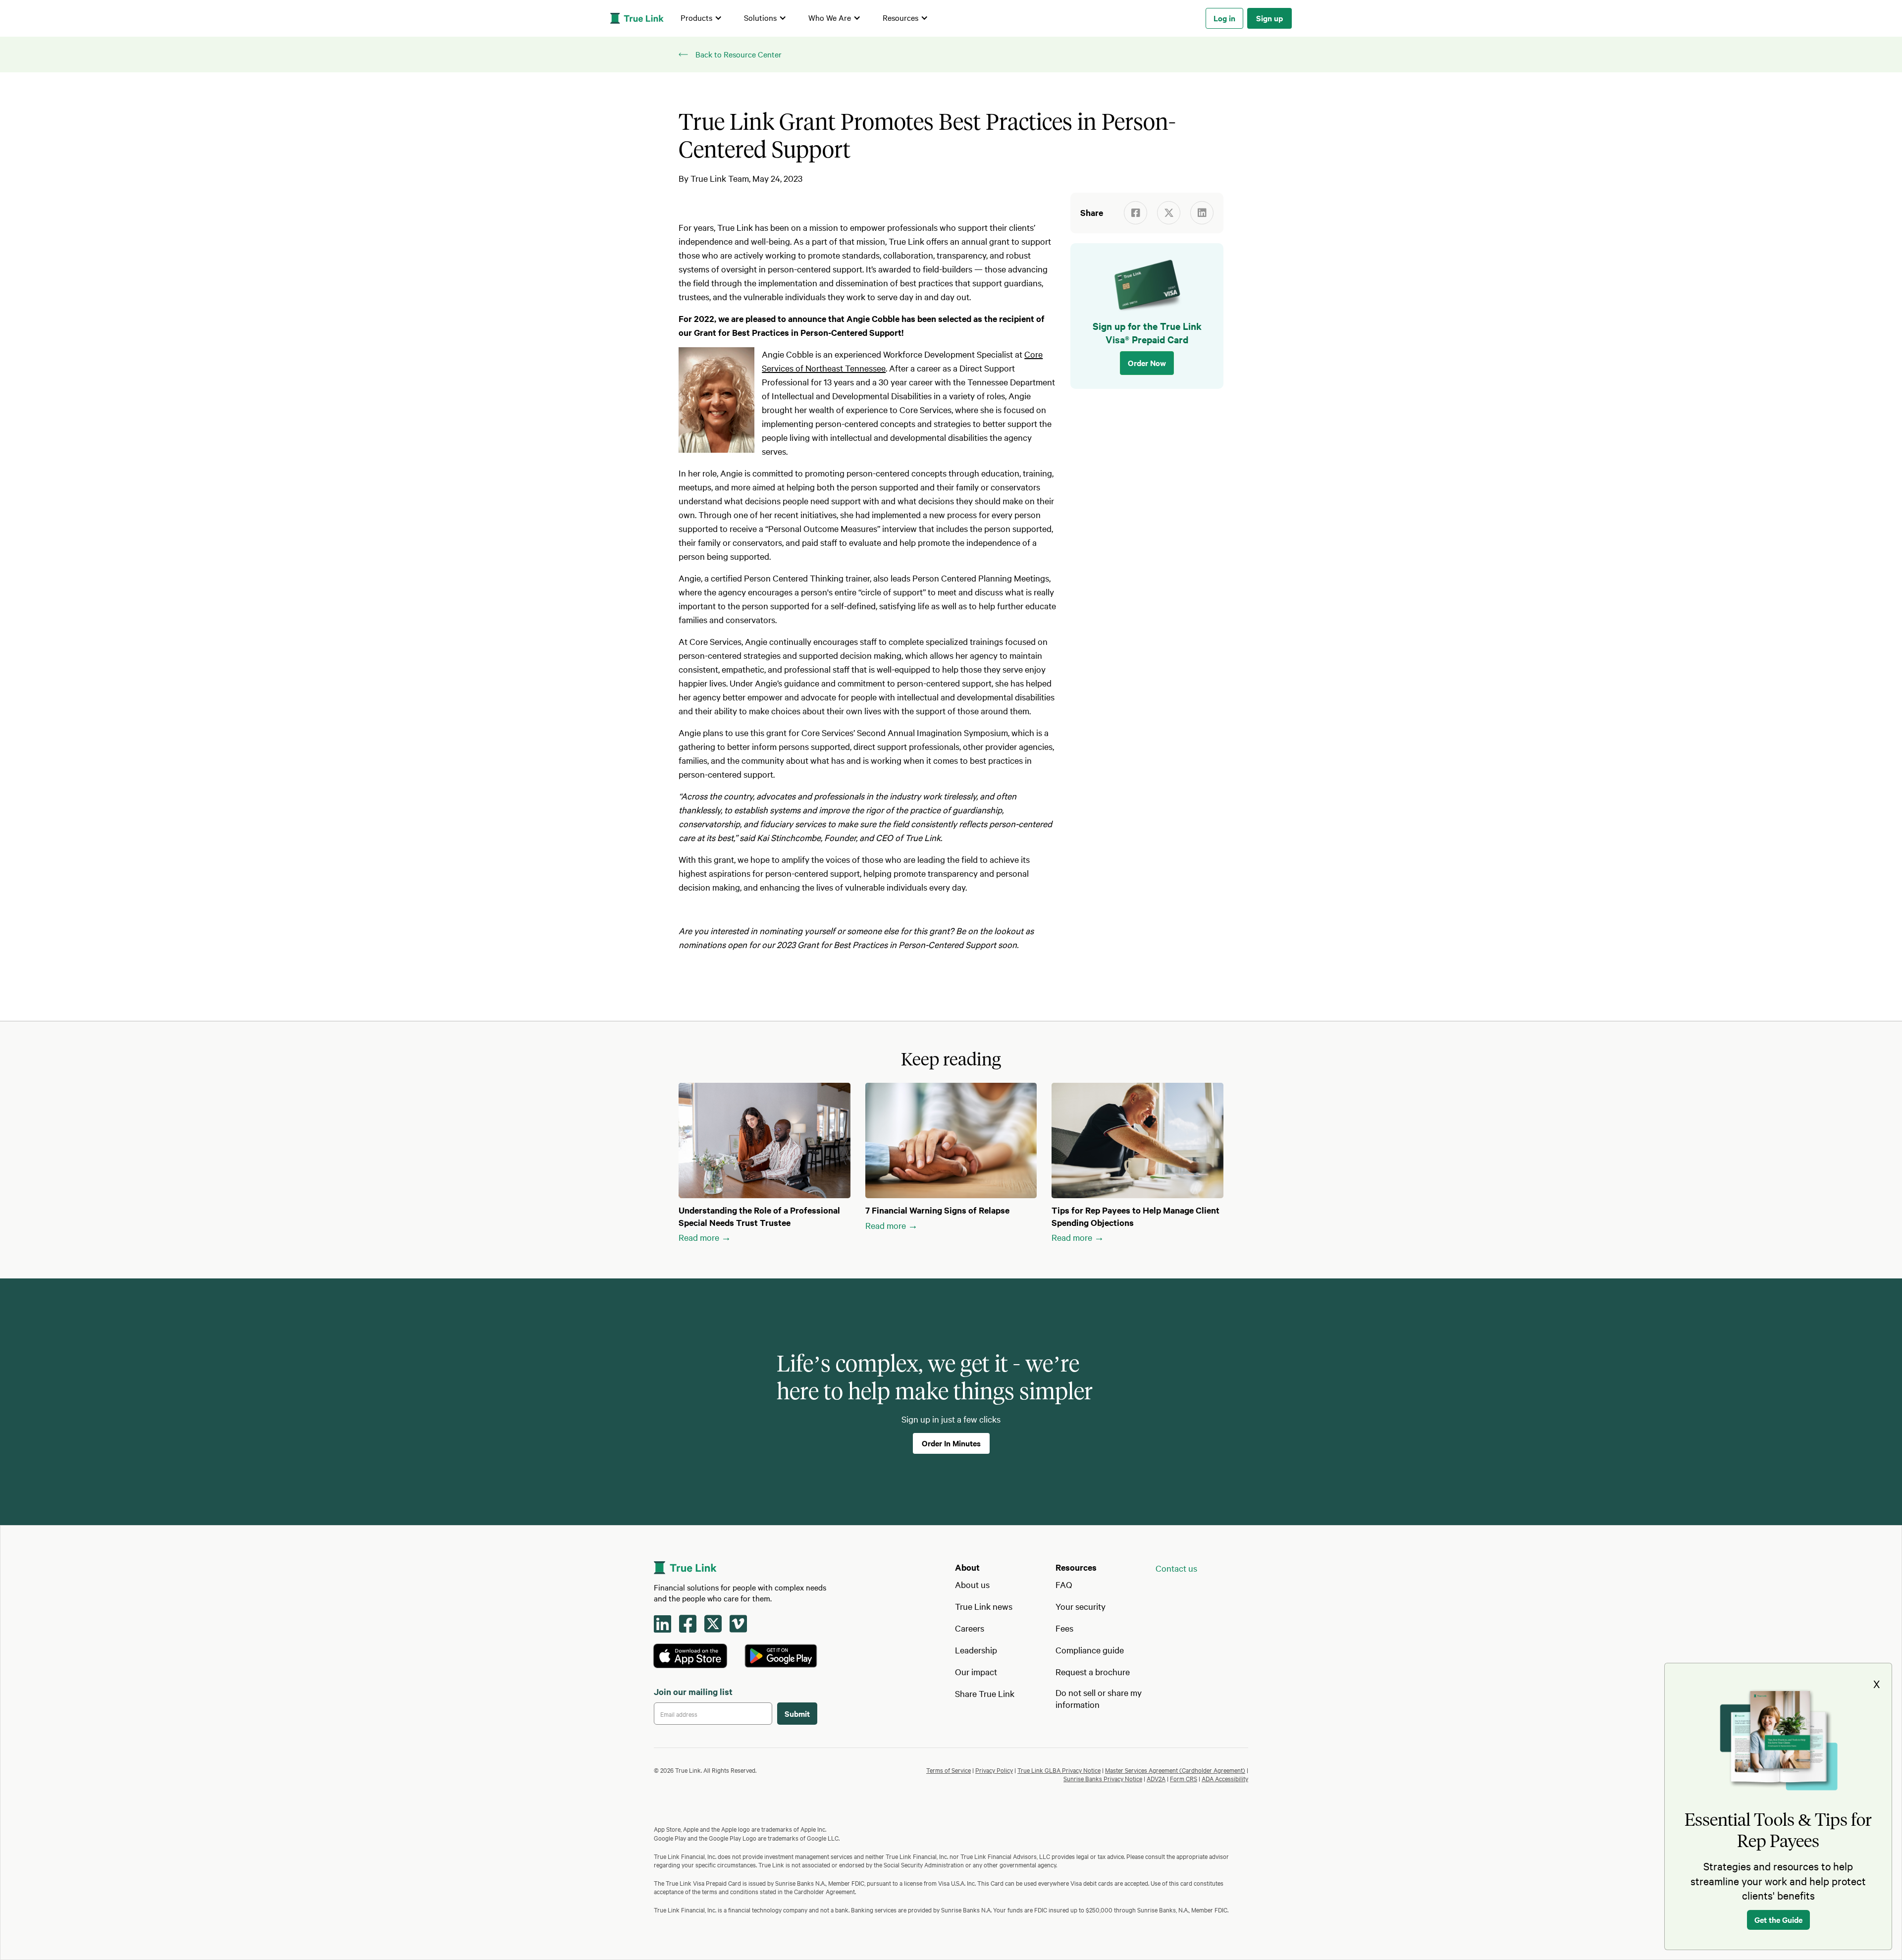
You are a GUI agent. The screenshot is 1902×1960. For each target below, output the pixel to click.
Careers (970, 1628)
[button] (701, 18)
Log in (1224, 18)
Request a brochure (1093, 1671)
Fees (1064, 1628)
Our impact (976, 1671)
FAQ (1064, 1584)
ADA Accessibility (1225, 1778)
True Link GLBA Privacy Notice (1059, 1770)
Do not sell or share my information (1099, 1698)
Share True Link (985, 1693)
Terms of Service (949, 1770)
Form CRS (1184, 1778)
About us (972, 1584)
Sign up (1269, 18)
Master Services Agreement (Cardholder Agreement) (1175, 1770)
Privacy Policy (994, 1770)
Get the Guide (1778, 1919)
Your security (1081, 1606)
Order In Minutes (951, 1443)
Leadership (976, 1650)
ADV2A (1156, 1778)
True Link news (984, 1606)
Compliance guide (1090, 1650)
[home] (637, 18)
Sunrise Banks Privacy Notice (1103, 1778)
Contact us (1176, 1568)
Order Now (1147, 363)
